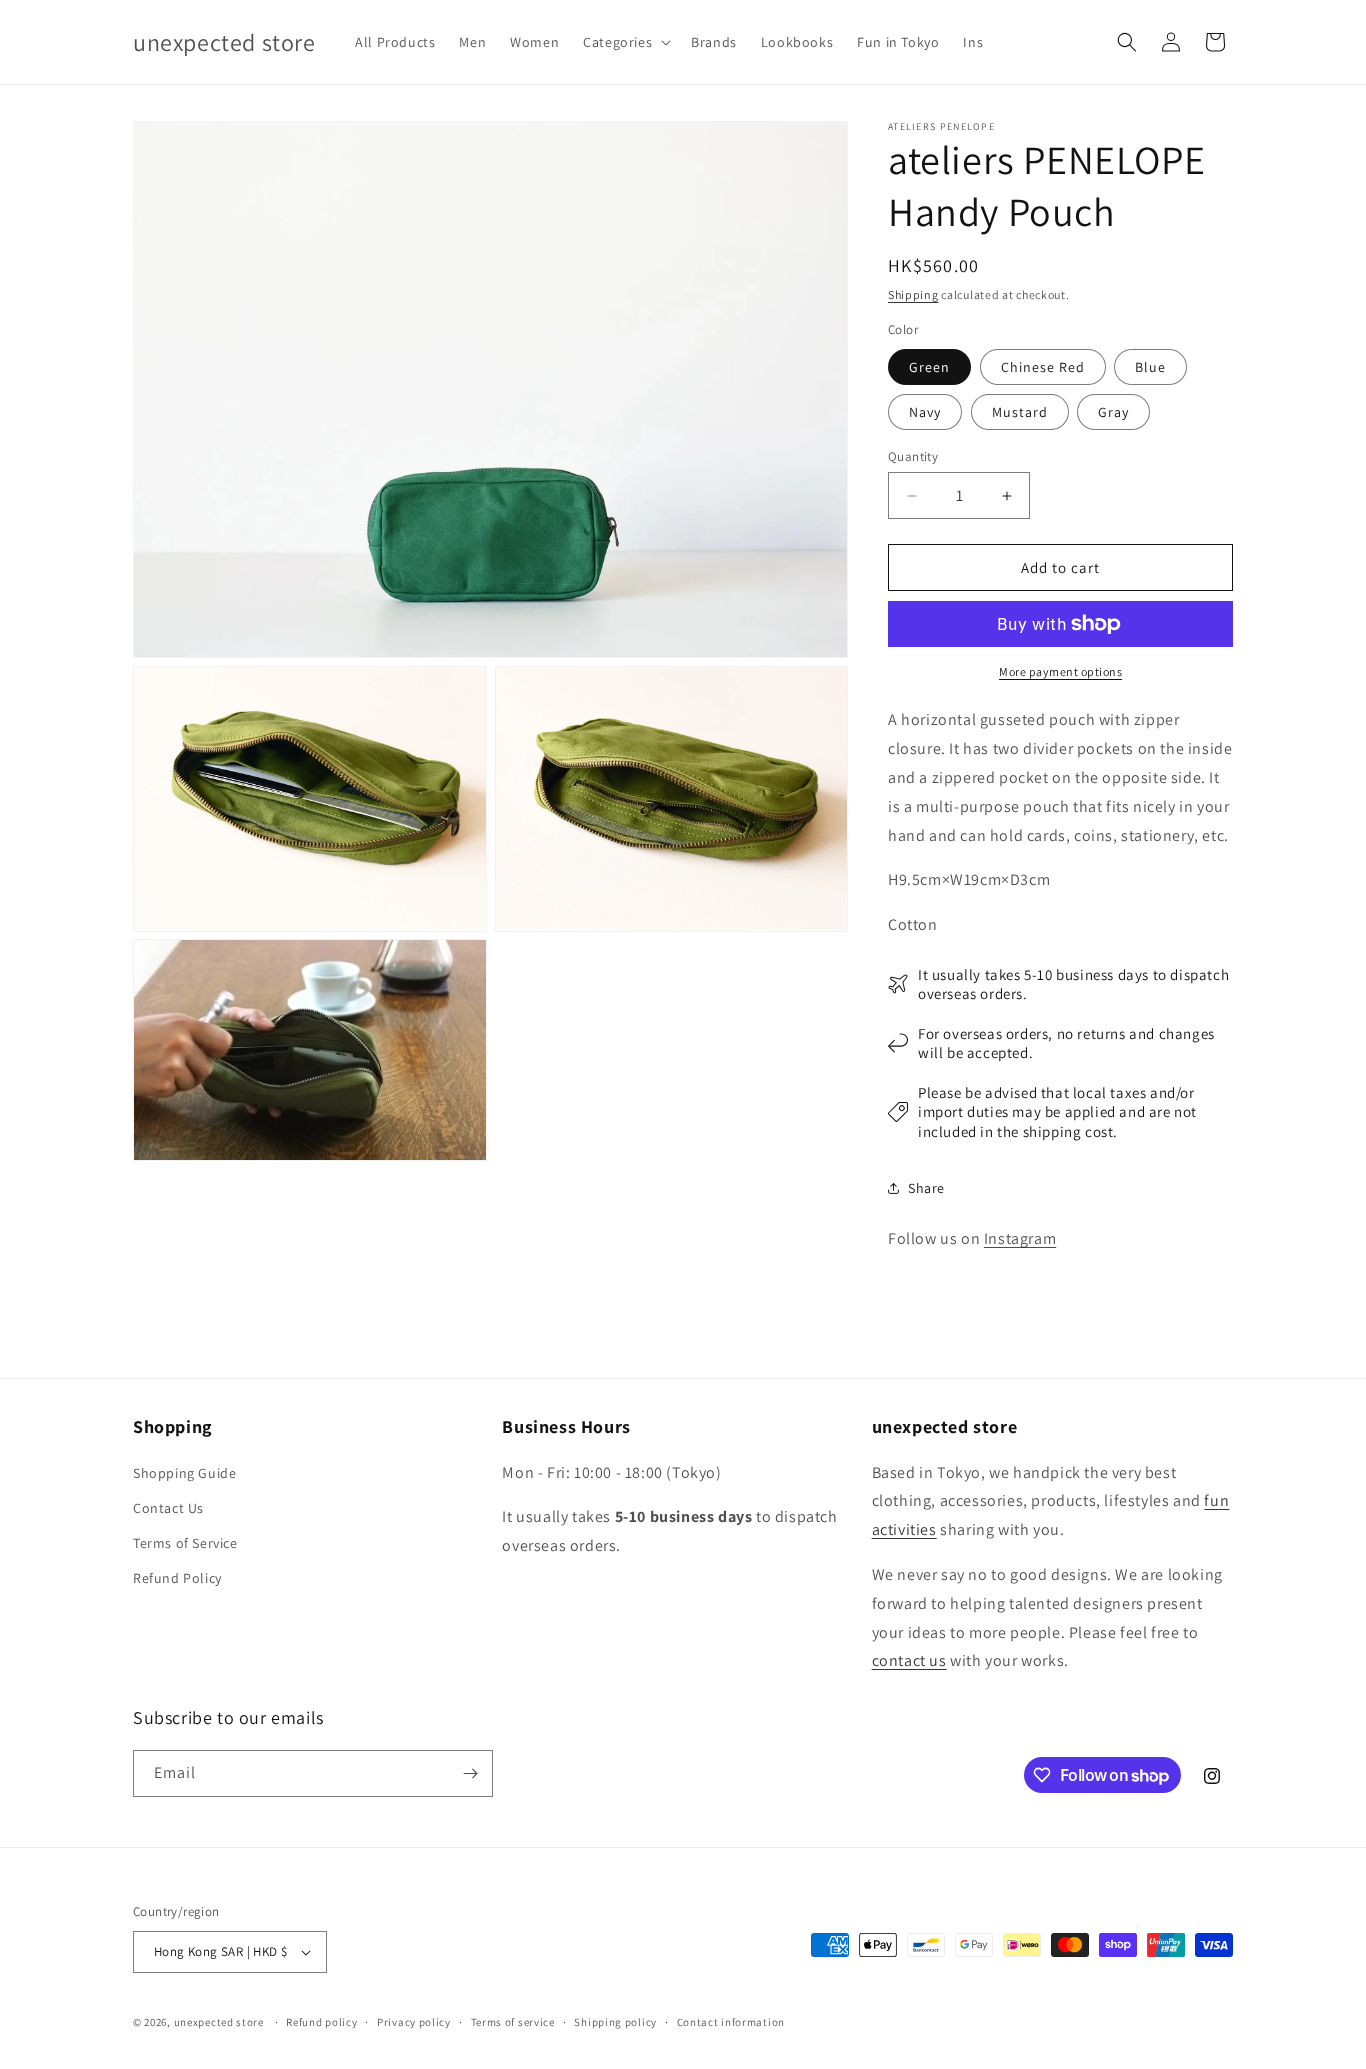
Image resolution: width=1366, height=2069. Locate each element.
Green (929, 367)
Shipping (913, 294)
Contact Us (168, 1508)
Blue (1150, 367)
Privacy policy (414, 2022)
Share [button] (926, 1188)
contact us (909, 1660)
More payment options (1060, 671)
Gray (1113, 412)
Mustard (1020, 412)
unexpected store (219, 2022)
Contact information (731, 2022)
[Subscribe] (470, 1773)
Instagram (1020, 1238)
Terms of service (513, 2022)
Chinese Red (1043, 367)
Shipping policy (615, 2022)
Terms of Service (185, 1543)
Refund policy (321, 2022)
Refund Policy (177, 1578)
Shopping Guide (184, 1473)
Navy (925, 412)
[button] (625, 42)
